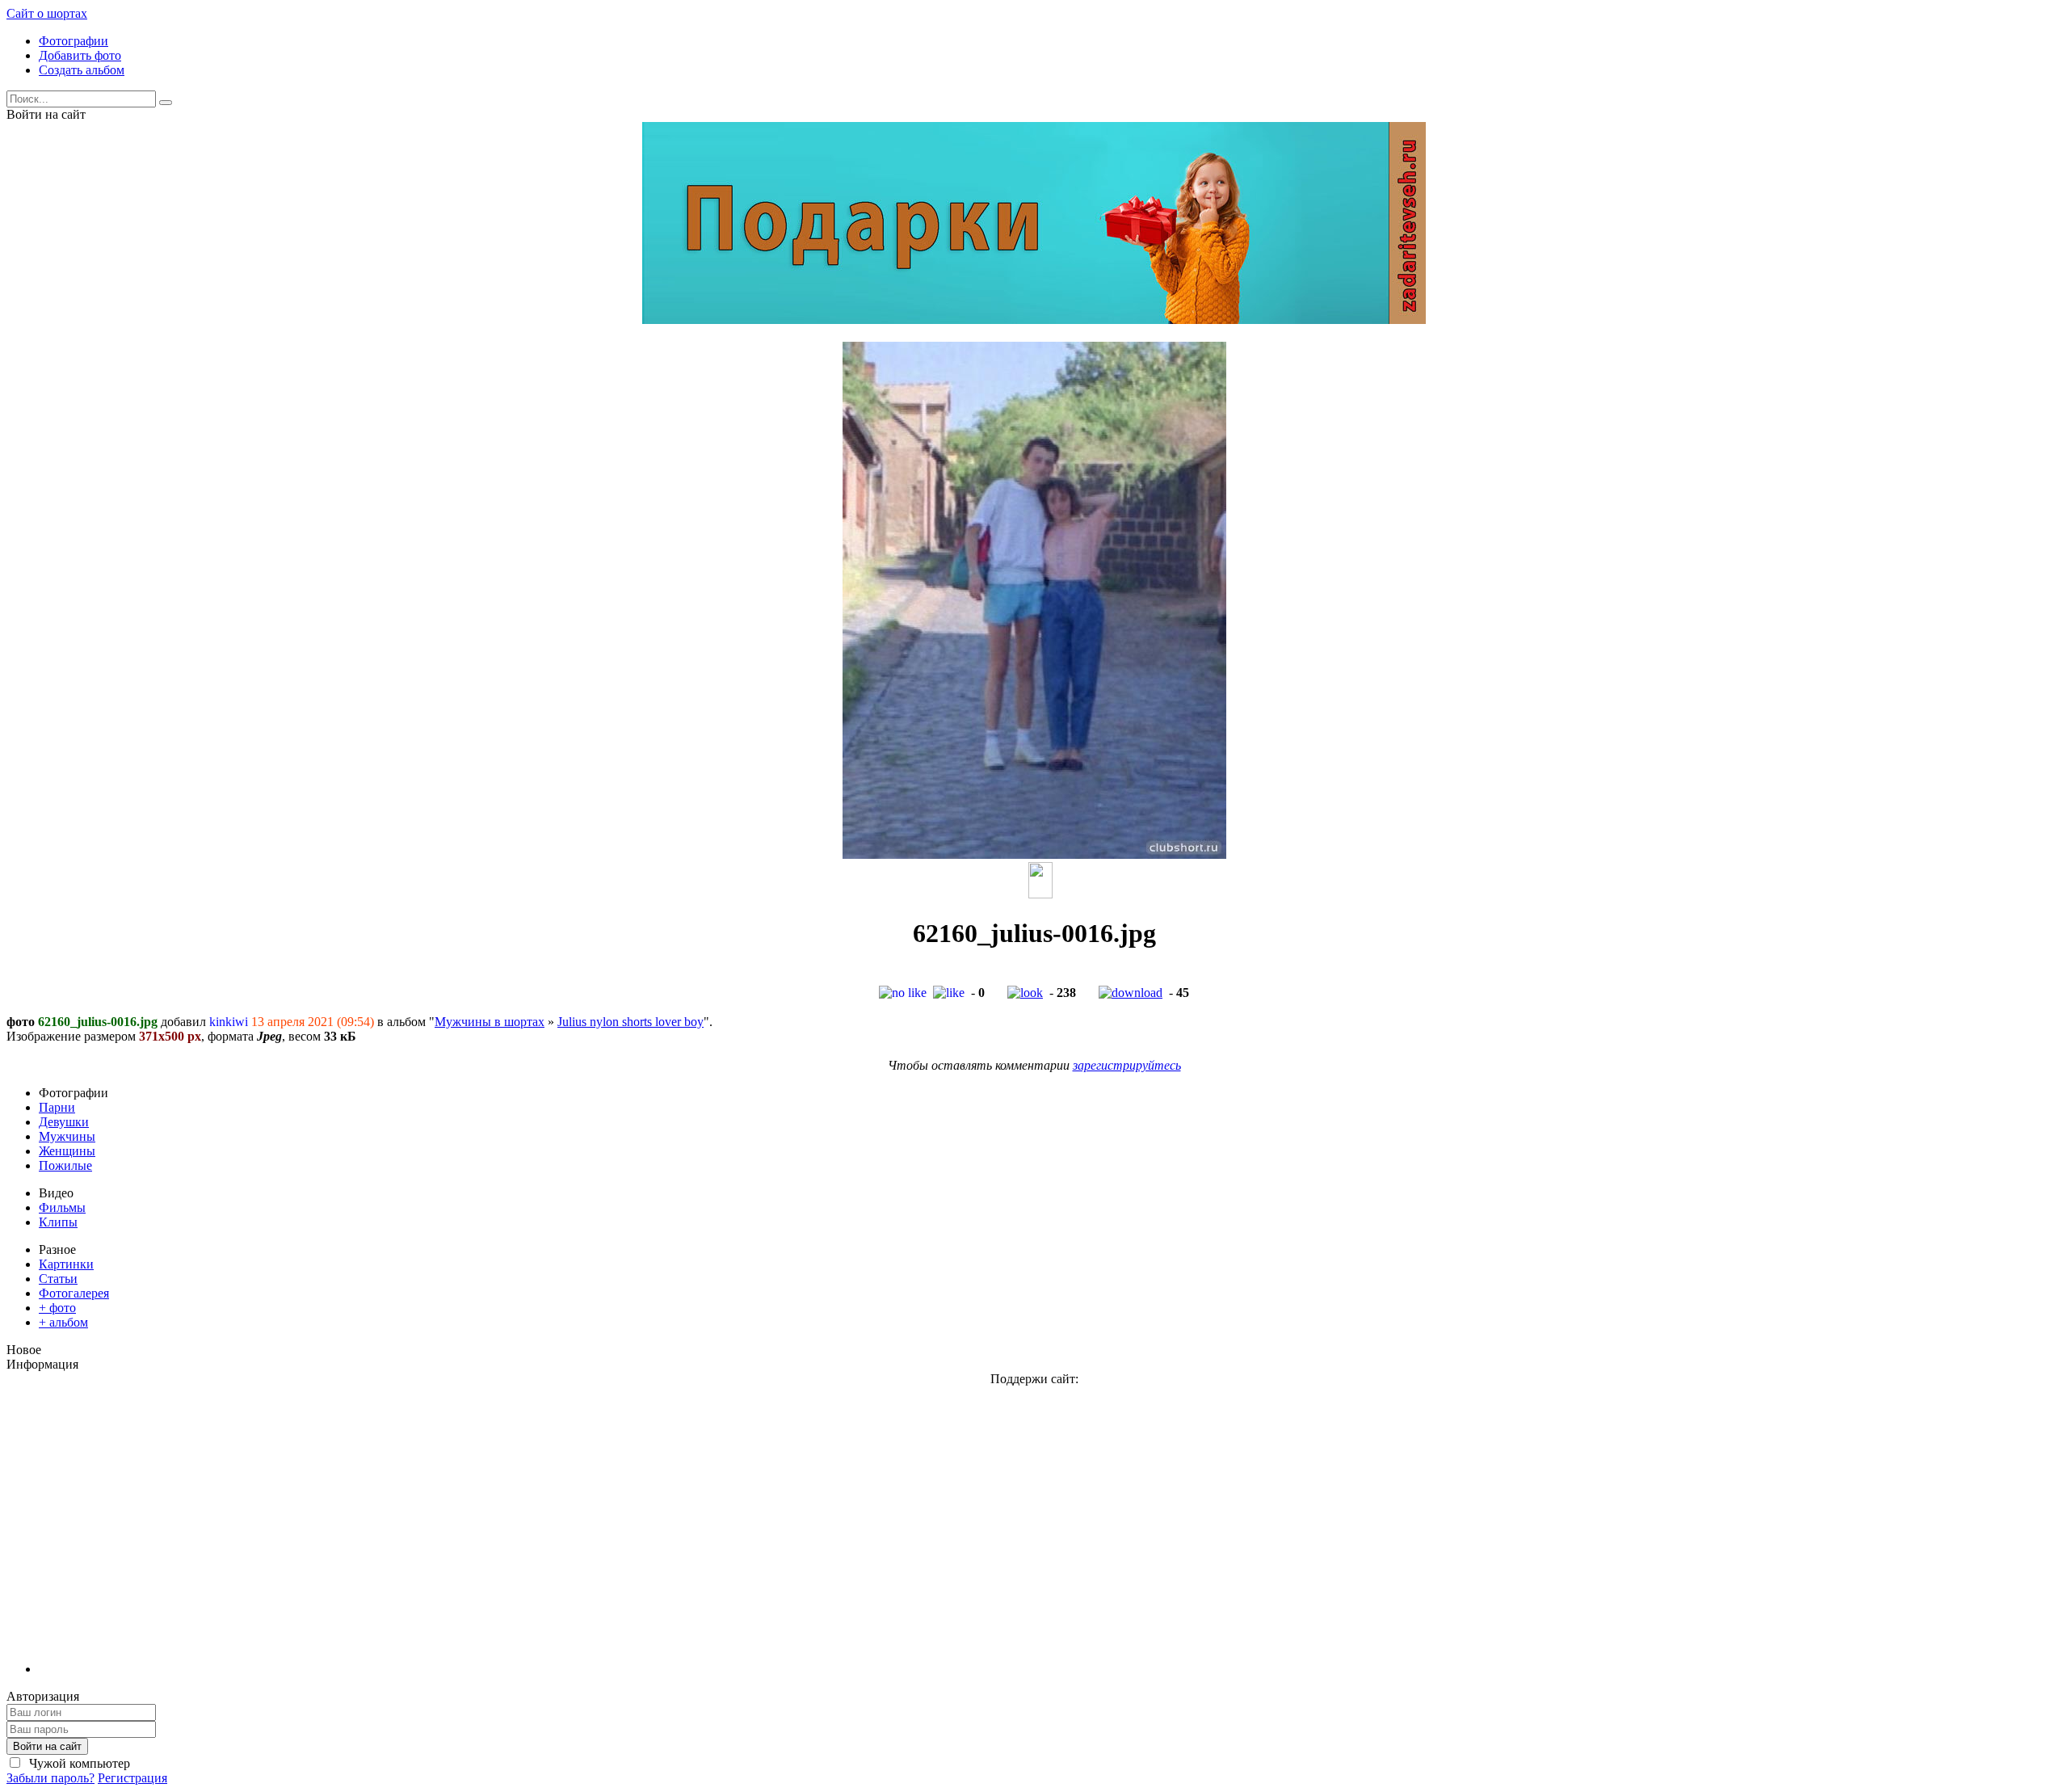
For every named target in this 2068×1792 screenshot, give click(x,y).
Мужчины (67, 1136)
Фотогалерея (74, 1293)
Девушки (64, 1122)
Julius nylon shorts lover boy (630, 1022)
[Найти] (166, 103)
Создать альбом (82, 70)
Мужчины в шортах (490, 1022)
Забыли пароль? (50, 1778)
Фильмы (62, 1207)
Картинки (66, 1264)
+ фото (57, 1308)
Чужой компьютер (78, 1763)
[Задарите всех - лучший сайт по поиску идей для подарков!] (1034, 320)
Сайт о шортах (47, 13)
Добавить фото (80, 55)
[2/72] (1040, 894)
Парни (57, 1107)
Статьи (58, 1279)
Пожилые (65, 1165)
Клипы (58, 1222)
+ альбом (63, 1322)
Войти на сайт (47, 1746)
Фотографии (74, 41)
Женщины (67, 1151)
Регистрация (132, 1778)
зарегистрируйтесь (1127, 1065)
